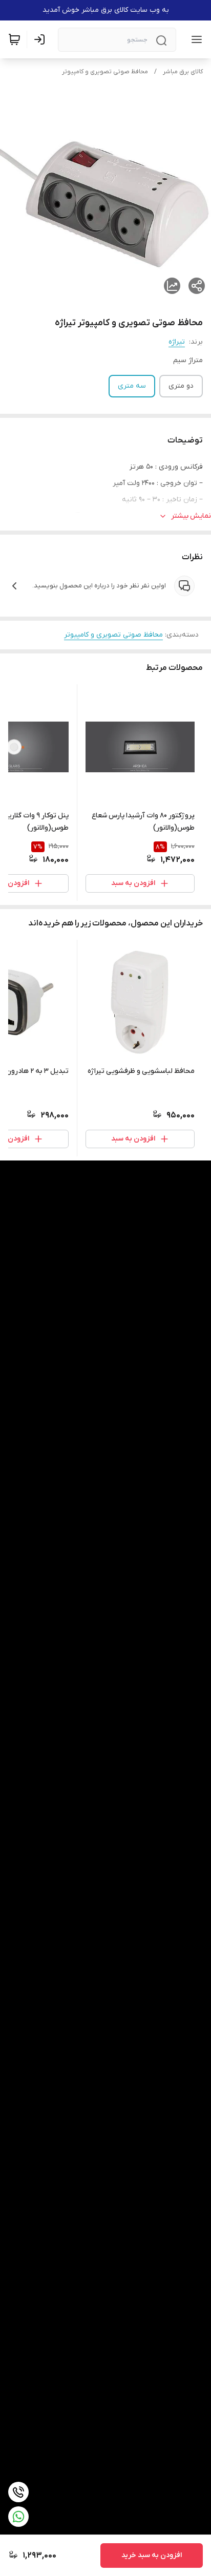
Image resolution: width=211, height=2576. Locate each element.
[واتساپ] (18, 2517)
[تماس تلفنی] (18, 2492)
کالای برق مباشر (183, 72)
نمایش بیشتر (191, 516)
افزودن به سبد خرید (152, 2555)
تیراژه (177, 342)
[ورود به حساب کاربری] (41, 39)
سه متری (132, 386)
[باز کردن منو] (195, 39)
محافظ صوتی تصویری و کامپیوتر (105, 72)
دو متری (181, 386)
